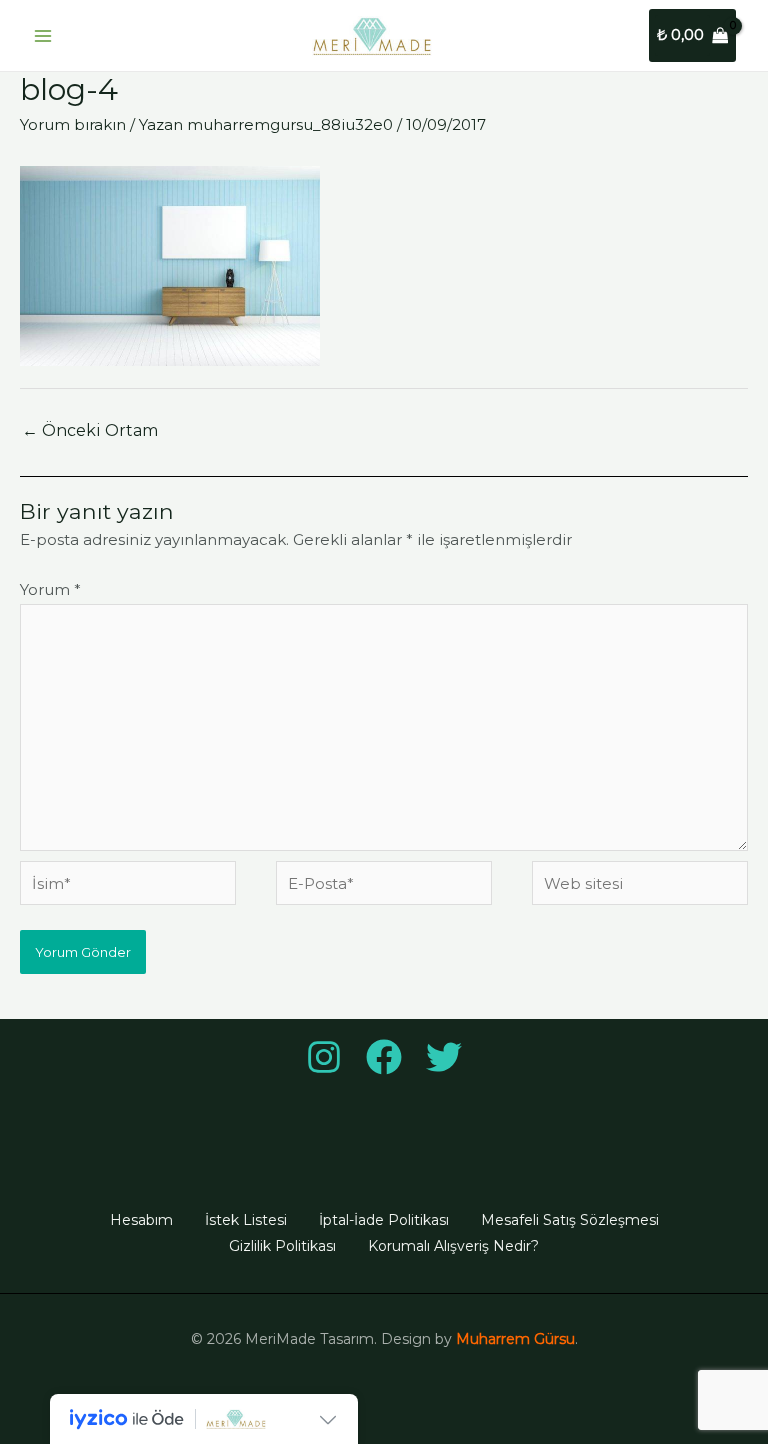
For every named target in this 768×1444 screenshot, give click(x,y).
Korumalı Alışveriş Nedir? (453, 1246)
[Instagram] (324, 1057)
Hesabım (141, 1220)
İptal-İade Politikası (384, 1220)
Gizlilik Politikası (282, 1246)
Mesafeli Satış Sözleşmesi (570, 1220)
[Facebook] (384, 1057)
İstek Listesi (246, 1220)
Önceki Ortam (90, 430)
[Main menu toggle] (42, 35)
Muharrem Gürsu (515, 1339)
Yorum (50, 589)
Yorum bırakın (73, 124)
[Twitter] (444, 1057)
